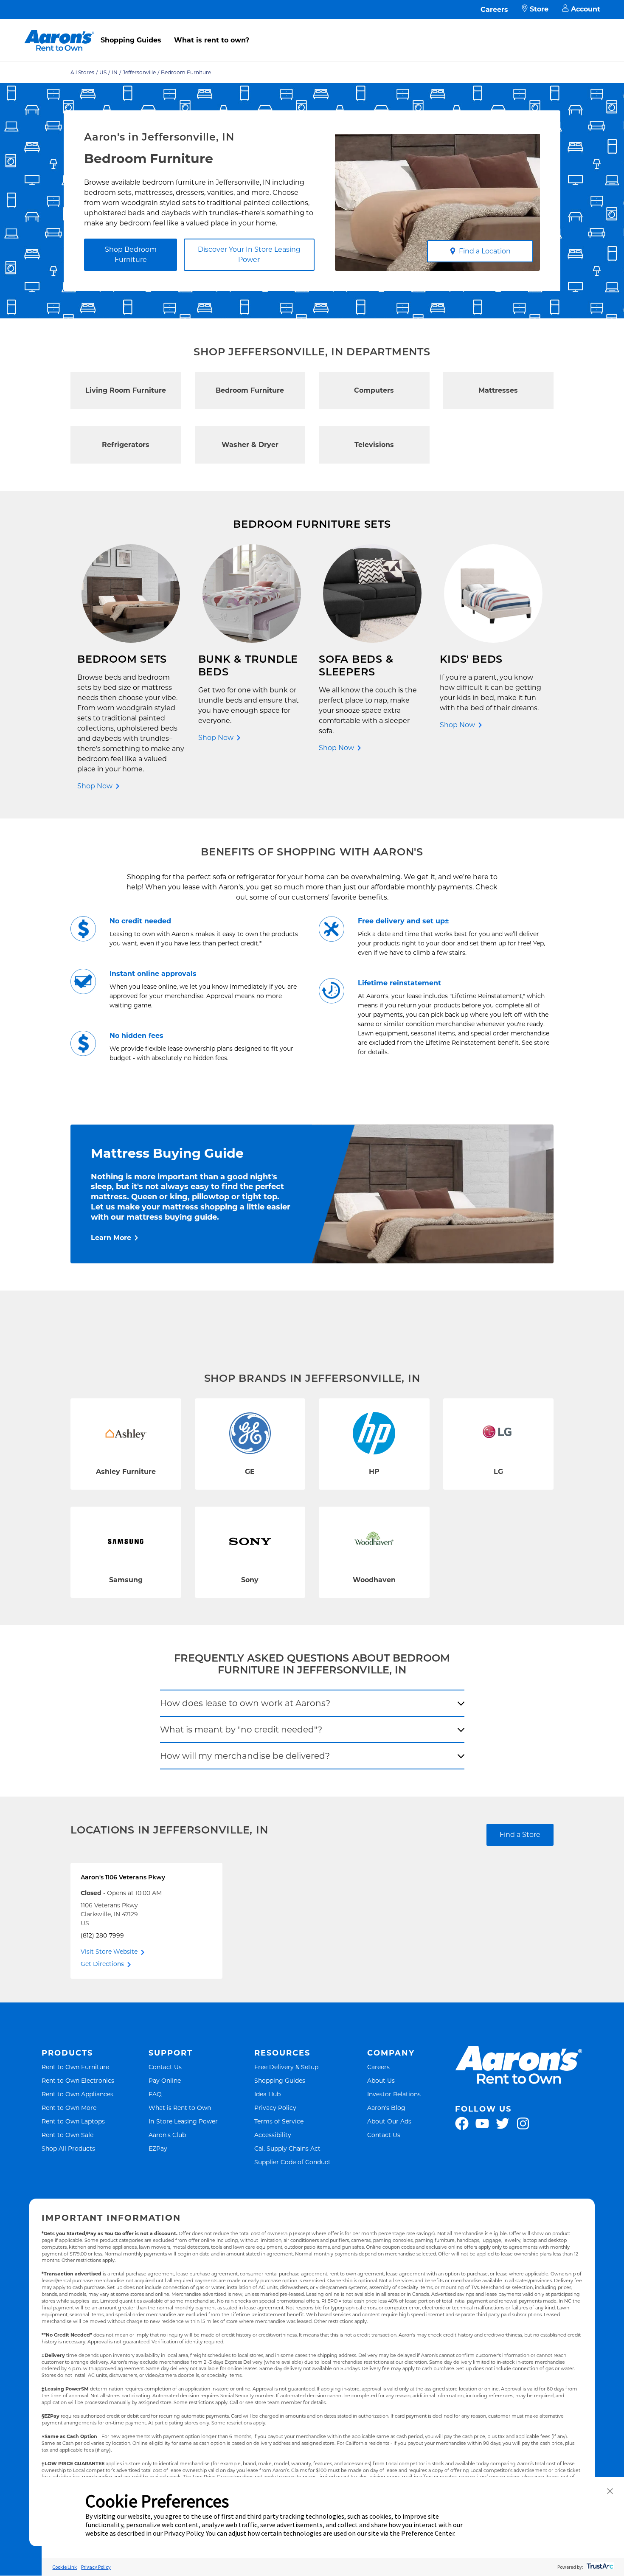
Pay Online (165, 2080)
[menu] (312, 31)
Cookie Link (65, 2567)
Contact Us (165, 2067)
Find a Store (520, 1835)
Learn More (111, 1238)
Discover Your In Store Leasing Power (249, 255)
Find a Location (485, 251)
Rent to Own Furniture (75, 2067)
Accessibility (273, 2135)
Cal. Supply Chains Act (287, 2148)
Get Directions (102, 1964)
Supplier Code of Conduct (292, 2162)
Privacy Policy (275, 2108)
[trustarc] (599, 2567)
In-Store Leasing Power (183, 2121)
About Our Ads (389, 2121)
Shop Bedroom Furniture (131, 255)
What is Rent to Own (180, 2108)
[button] (610, 2492)
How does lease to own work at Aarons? (245, 1703)
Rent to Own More (69, 2108)
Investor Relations (394, 2094)
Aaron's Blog (386, 2108)
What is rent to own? (212, 40)
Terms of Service (279, 2121)
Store (539, 9)
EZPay (158, 2148)
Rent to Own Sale (67, 2135)
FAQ (155, 2094)
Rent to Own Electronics (78, 2080)
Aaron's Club (167, 2135)
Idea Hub (267, 2094)
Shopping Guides (131, 40)
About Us (381, 2080)
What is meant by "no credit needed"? (241, 1730)
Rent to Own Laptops (73, 2121)
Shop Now (95, 786)
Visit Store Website (109, 1952)
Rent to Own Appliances (77, 2094)
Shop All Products (68, 2148)
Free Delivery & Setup (286, 2067)
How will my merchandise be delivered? (245, 1756)
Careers (494, 10)
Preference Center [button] (428, 2533)
